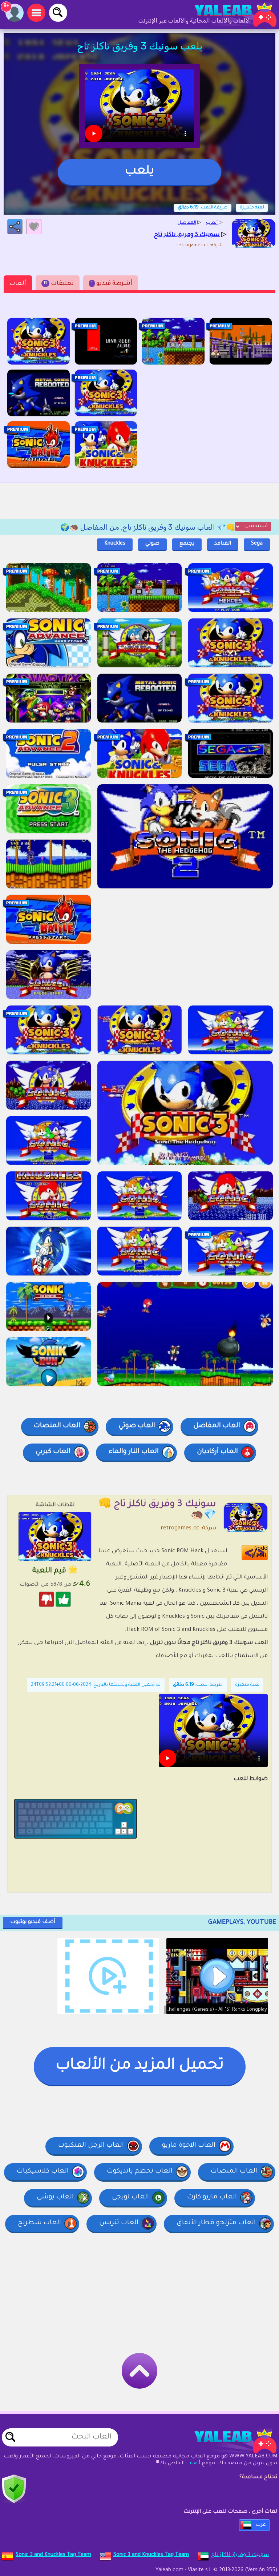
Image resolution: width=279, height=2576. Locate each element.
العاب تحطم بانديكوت (140, 2171)
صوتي (152, 544)
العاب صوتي (137, 1426)
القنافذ (223, 544)
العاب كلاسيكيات (43, 2171)
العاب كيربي (53, 1452)
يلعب (139, 172)
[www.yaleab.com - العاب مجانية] (228, 2441)
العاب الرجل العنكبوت (91, 2146)
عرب (261, 2525)
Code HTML (259, 1552)
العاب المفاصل (217, 1426)
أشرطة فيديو (112, 284)
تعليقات (59, 284)
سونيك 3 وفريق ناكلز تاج (240, 2555)
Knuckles (115, 544)
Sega (257, 544)
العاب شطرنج (39, 2223)
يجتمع (187, 544)
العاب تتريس (119, 2223)
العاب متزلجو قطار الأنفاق (216, 2223)
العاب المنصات (57, 1426)
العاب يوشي (55, 2197)
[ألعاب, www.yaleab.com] (228, 15)
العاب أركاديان (217, 1452)
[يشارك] (15, 227)
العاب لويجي (130, 2197)
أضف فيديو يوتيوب (33, 1922)
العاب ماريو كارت (212, 2197)
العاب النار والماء (134, 1452)
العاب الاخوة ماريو (189, 2146)
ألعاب (18, 284)
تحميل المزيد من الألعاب (140, 2066)
